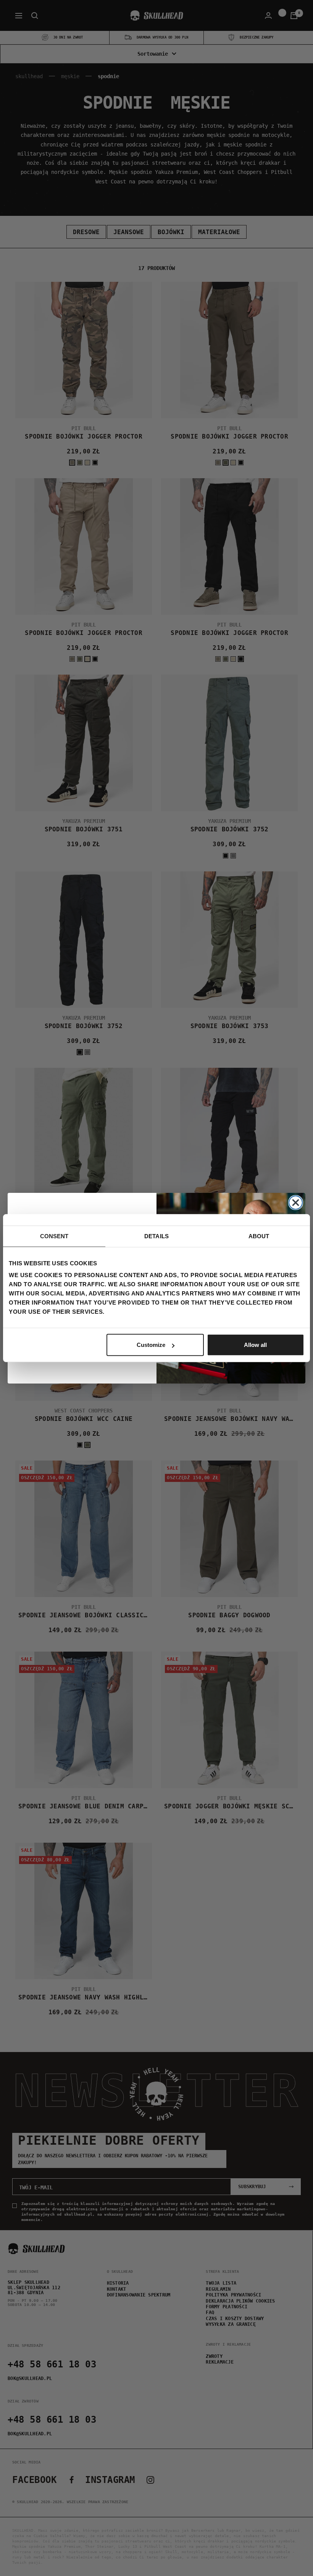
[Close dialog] (296, 1203)
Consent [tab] (54, 1236)
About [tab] (259, 1236)
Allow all (255, 1345)
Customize (151, 1345)
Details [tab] (156, 1236)
